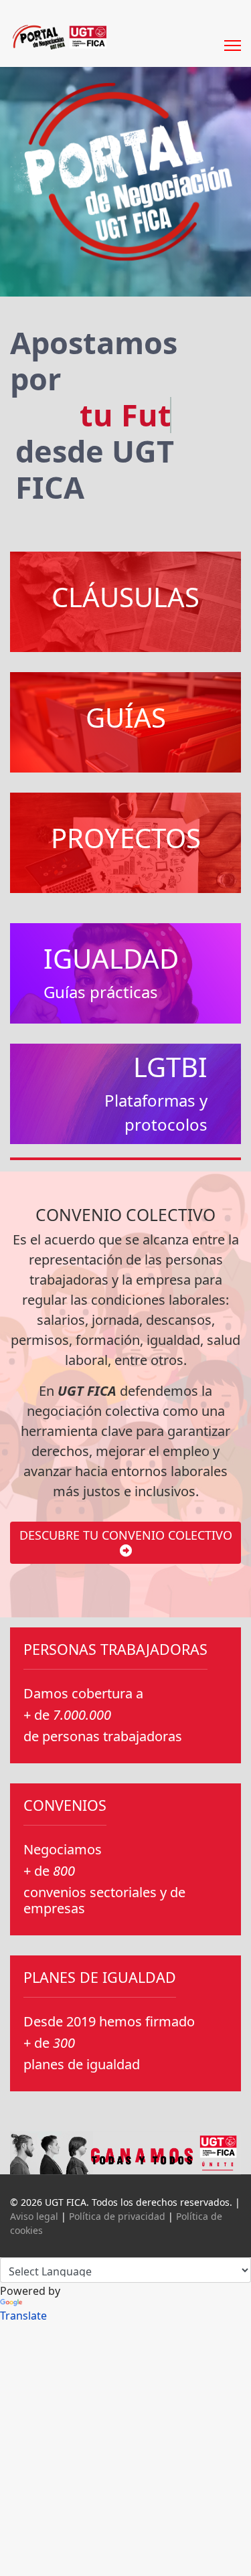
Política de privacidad (117, 2216)
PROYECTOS (126, 838)
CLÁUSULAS (125, 597)
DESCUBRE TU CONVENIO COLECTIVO (126, 1535)
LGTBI (170, 1067)
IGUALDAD (111, 958)
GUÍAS (126, 717)
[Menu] (233, 32)
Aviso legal (34, 2216)
